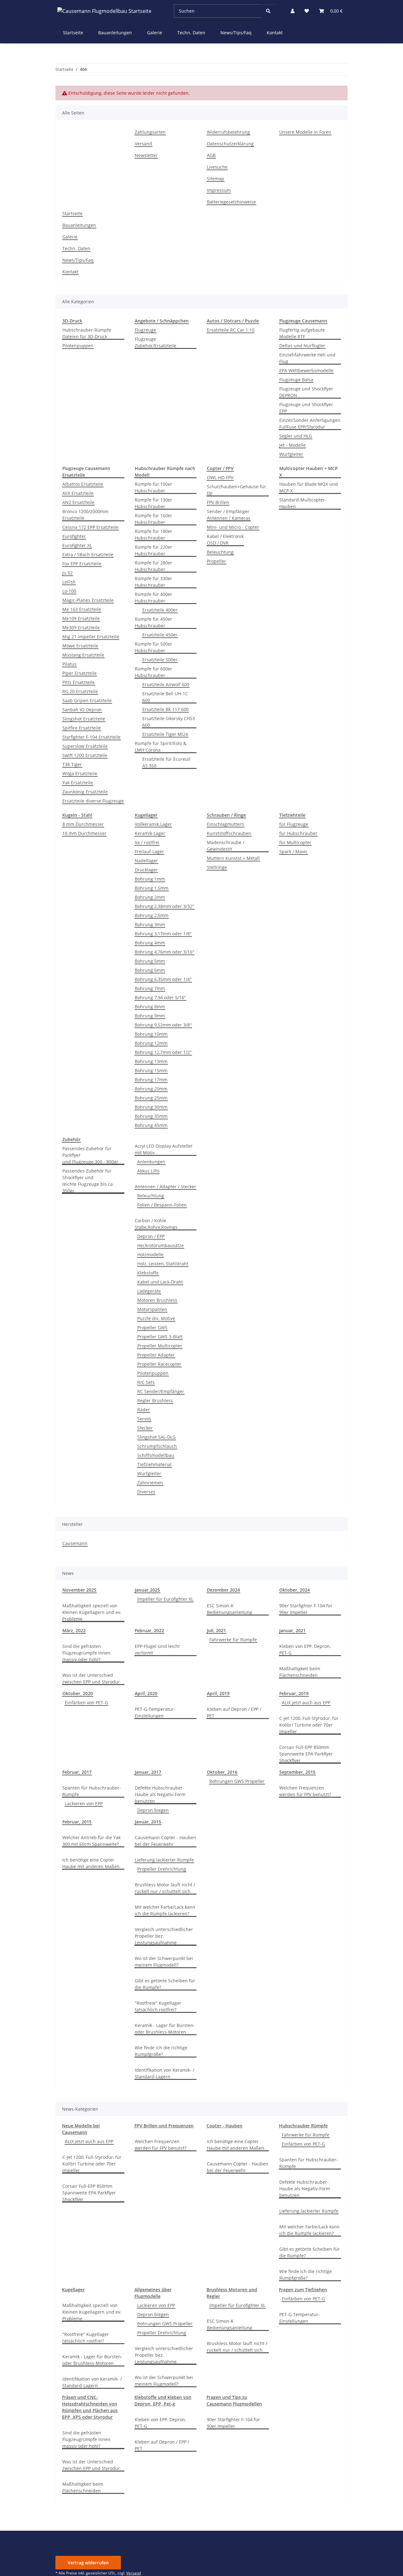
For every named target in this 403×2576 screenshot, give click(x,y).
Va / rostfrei (147, 842)
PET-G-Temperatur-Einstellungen (155, 1712)
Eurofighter (74, 536)
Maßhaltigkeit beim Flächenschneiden (300, 1672)
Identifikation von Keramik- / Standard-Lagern (165, 2073)
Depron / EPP (151, 1236)
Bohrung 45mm (151, 1125)
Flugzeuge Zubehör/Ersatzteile (156, 342)
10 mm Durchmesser (84, 833)
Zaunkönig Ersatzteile (85, 792)
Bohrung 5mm (150, 961)
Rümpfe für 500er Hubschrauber (153, 647)
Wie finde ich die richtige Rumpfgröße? (161, 2051)
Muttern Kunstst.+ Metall (233, 858)
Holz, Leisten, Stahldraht (163, 1264)
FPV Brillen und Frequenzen (164, 2126)
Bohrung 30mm (151, 1107)
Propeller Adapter (156, 1355)
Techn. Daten (191, 33)
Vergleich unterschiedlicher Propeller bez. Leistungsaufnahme (164, 1936)
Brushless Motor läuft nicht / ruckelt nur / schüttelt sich (165, 1888)
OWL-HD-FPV (220, 477)
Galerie (155, 33)
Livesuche (217, 167)
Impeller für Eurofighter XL (165, 1599)
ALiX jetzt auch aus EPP (306, 1702)
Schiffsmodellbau (156, 1455)
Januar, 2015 (148, 1822)
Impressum (219, 190)
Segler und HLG (296, 436)
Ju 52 (68, 573)
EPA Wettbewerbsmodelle (306, 370)
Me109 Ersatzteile (81, 618)
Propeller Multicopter (160, 1346)
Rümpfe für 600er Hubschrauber (153, 672)
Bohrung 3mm (150, 924)
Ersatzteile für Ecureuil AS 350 (166, 762)
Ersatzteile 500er (160, 660)
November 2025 (79, 1590)
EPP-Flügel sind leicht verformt (157, 1649)
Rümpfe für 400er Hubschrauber (153, 597)
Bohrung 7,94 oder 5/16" (160, 997)
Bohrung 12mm (151, 1043)
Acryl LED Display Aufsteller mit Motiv (164, 1149)
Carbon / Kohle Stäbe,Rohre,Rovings (156, 1224)
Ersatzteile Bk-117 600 (165, 709)
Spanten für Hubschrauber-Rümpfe (92, 1791)
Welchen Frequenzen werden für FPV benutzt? (305, 1791)
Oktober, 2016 (222, 1772)
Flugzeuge (145, 330)
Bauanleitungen (115, 33)
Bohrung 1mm (150, 879)
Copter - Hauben (224, 2126)
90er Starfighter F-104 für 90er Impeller (306, 1609)
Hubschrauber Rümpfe (303, 2126)
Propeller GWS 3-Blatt (160, 1337)
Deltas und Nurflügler (302, 346)
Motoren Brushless (157, 1300)
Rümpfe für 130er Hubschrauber (153, 503)
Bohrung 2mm (150, 897)
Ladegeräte (149, 1291)
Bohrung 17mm (151, 1080)
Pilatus (69, 664)
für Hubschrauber (298, 833)
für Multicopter (295, 842)
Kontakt (275, 33)
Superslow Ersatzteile (85, 746)
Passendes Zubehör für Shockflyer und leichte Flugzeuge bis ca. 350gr (88, 1181)
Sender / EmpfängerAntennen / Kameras (229, 515)
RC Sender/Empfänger (161, 1391)
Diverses (146, 1492)
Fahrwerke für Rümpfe (233, 1640)
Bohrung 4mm (150, 943)
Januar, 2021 (292, 1630)
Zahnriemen (150, 1483)
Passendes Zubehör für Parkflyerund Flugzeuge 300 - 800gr (90, 1155)
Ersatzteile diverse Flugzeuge (93, 801)
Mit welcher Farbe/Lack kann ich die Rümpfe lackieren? (165, 1910)
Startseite (73, 33)
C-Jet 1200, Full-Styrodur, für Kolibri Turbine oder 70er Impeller (309, 1725)
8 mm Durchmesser (83, 824)
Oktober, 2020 (78, 1693)
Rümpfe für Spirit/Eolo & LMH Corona (161, 747)
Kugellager (73, 2290)
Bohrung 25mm (151, 1098)
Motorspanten (152, 1309)
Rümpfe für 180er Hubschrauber (153, 535)
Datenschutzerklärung (230, 144)
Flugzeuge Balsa (296, 380)
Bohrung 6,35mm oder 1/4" (163, 979)
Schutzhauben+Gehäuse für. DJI (237, 490)
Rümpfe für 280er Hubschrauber (153, 566)
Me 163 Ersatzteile (82, 609)
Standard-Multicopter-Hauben (303, 503)
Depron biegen (153, 1810)
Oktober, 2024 (295, 1590)
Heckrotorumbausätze (161, 1245)
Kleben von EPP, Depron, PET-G (305, 1649)
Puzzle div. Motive (156, 1318)
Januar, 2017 (148, 1772)
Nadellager (146, 861)
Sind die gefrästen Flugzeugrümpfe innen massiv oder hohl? (86, 1653)
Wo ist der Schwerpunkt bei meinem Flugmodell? (164, 1962)
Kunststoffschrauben (229, 833)
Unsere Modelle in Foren (305, 132)
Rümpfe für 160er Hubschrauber (153, 519)
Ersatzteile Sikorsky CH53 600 (169, 722)
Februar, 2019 (294, 1693)
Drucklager (146, 870)
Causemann (75, 1543)
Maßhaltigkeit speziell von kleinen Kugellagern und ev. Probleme (92, 1612)
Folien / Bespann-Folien (162, 1205)
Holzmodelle (150, 1254)
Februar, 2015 (77, 1822)
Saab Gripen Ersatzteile (87, 700)
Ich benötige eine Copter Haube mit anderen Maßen (91, 1863)
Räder (144, 1410)
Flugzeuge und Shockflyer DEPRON (306, 392)
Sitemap (216, 179)
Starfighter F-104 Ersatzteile (91, 737)
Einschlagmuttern (226, 824)
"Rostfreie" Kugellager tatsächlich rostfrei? (158, 2006)
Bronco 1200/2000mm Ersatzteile (85, 515)
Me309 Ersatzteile (81, 627)
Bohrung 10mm (151, 1034)
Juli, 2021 (216, 1630)
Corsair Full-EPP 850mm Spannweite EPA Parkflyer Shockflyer (306, 1754)
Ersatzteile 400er (160, 610)
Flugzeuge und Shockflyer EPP (306, 408)
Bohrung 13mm (151, 1061)
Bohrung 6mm (150, 970)
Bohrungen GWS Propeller (237, 1781)
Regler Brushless (155, 1400)
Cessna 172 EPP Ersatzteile (90, 527)
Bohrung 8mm (150, 1007)
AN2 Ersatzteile (78, 502)
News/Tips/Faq (236, 33)
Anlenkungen (151, 1162)
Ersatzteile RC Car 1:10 (231, 330)
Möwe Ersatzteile (80, 646)
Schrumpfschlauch (157, 1446)
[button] (292, 11)
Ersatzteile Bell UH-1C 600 (165, 697)
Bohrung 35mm (151, 1116)
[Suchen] (268, 11)
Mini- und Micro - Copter (233, 527)
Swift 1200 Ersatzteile (85, 755)
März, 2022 (74, 1630)
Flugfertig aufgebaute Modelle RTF (302, 333)
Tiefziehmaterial (154, 1464)
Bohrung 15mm (151, 1070)
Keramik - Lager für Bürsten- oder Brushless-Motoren (165, 2029)
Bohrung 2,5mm (152, 915)
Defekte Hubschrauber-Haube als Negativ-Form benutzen (160, 1794)
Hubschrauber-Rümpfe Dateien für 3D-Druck (87, 333)
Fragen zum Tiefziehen (303, 2290)
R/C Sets (146, 1382)
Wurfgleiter (291, 454)
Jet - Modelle (292, 445)
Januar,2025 (147, 1590)
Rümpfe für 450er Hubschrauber (153, 622)
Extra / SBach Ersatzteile (88, 554)
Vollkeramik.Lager (153, 824)
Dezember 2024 (223, 1590)
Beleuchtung (220, 552)
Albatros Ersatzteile (83, 484)
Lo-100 (69, 591)
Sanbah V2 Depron (82, 710)
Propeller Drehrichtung (162, 1869)
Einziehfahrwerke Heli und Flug (307, 358)
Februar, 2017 (77, 1772)
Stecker (145, 1428)
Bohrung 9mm (150, 1016)
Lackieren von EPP (84, 1803)
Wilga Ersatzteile (80, 773)
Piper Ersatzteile (79, 673)
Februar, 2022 (149, 1630)
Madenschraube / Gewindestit (226, 846)
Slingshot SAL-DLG (156, 1437)
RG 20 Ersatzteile (80, 691)
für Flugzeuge (294, 824)
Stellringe (217, 867)
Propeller (216, 561)
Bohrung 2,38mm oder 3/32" (165, 906)
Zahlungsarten (150, 132)
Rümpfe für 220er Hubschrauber (153, 550)
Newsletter (146, 155)
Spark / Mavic (293, 851)
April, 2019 (218, 1693)
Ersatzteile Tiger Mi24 (165, 734)
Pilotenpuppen (78, 346)
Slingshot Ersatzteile (84, 719)
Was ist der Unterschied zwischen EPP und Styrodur (91, 1678)
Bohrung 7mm (150, 988)
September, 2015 (297, 1772)
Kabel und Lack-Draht (160, 1282)
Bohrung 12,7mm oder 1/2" (163, 1052)
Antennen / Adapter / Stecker (165, 1187)
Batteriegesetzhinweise (231, 202)
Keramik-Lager (150, 833)
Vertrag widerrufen (88, 2563)
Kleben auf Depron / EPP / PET (234, 1712)
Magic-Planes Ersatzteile (88, 600)
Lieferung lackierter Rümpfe (164, 1860)
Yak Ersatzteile (78, 783)
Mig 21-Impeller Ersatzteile (91, 637)
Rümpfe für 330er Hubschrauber (153, 582)
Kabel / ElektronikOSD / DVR (225, 540)
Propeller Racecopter (159, 1364)
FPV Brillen (218, 502)
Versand (143, 144)
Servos (144, 1419)
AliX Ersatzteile (78, 493)
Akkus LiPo (148, 1171)
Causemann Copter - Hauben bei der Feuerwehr (165, 1841)
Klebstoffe (148, 1273)
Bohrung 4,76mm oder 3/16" (165, 952)
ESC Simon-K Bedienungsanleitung (230, 1609)
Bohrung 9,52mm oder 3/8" (163, 1025)
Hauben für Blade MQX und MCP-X (309, 487)
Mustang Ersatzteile (83, 655)
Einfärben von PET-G (86, 1702)
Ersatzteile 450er (160, 635)
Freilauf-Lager (149, 851)
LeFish (69, 582)
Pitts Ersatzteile (79, 682)
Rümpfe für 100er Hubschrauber (153, 487)
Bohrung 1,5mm (152, 888)
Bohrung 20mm (151, 1089)
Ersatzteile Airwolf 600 (166, 684)
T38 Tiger (72, 764)
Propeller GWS (152, 1327)
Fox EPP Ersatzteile (82, 564)
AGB (211, 155)
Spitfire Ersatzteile (82, 728)
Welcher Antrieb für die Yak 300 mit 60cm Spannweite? (91, 1841)
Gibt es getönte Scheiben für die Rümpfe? (165, 1984)
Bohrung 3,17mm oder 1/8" (163, 934)
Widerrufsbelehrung (228, 132)
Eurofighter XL (77, 545)
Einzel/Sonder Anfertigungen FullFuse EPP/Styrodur (310, 423)
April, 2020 (146, 1693)
